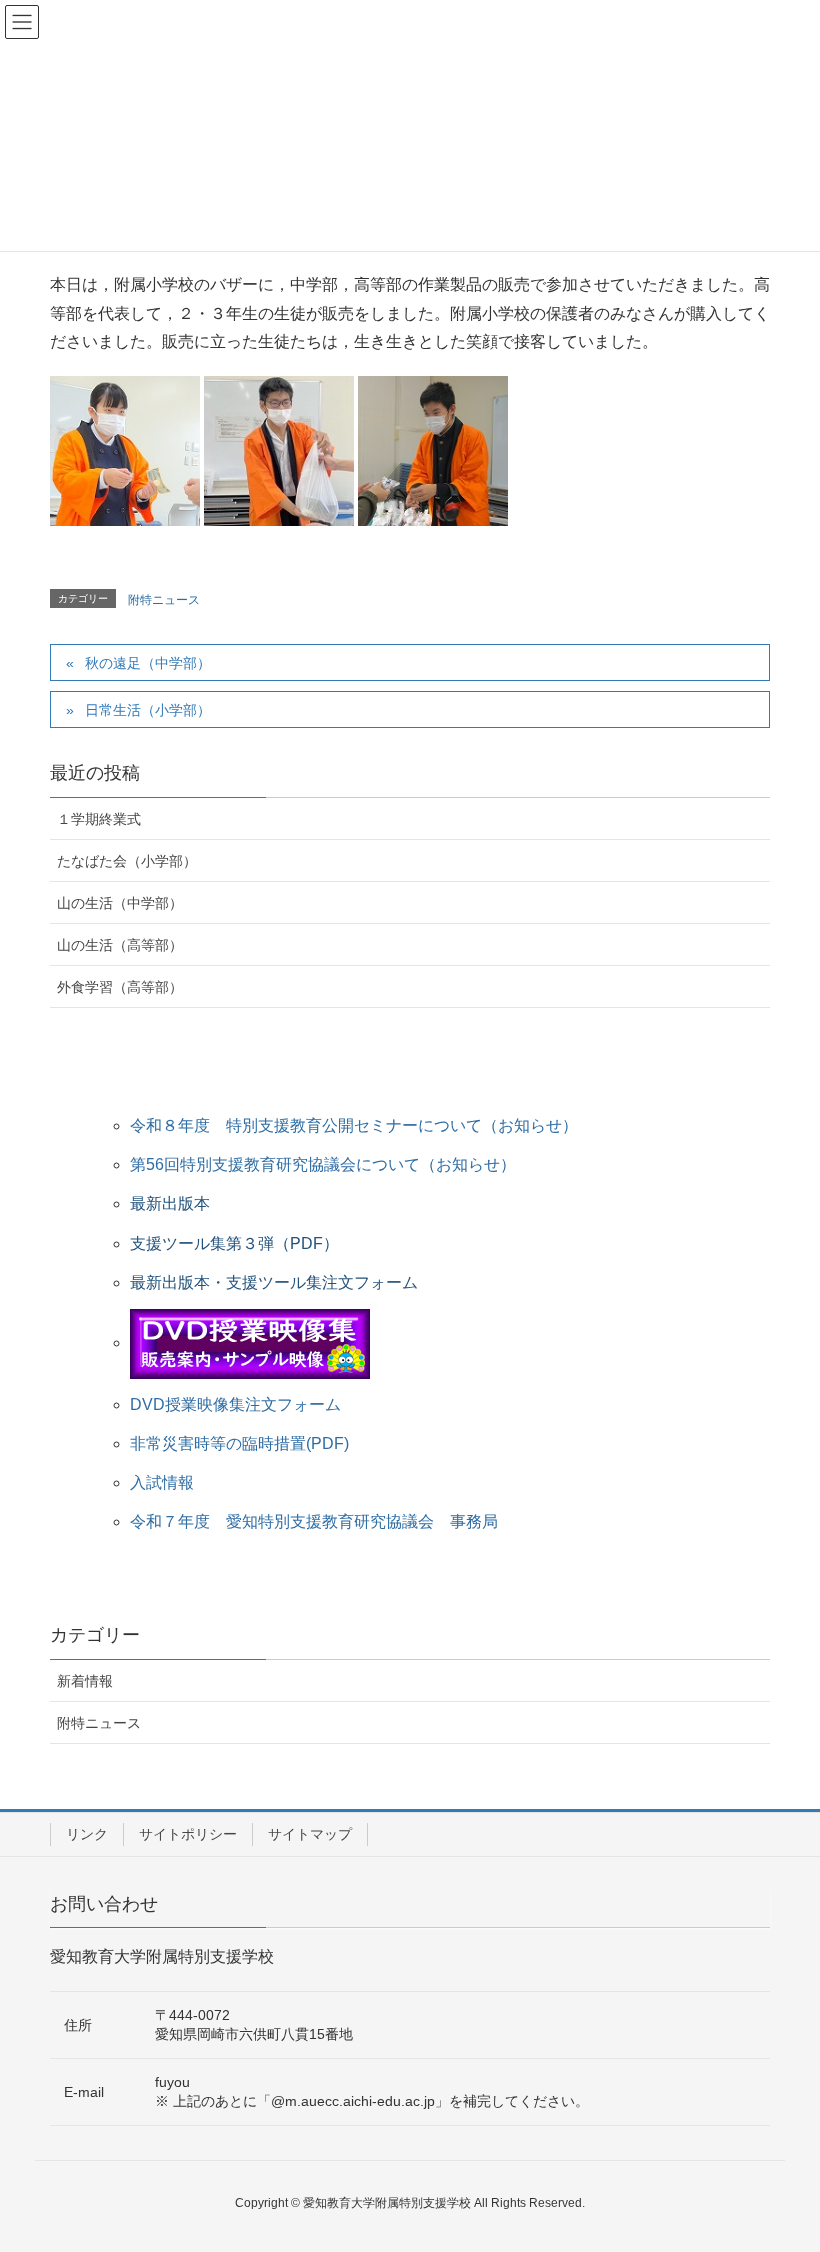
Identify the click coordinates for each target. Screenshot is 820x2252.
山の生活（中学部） (120, 903)
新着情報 (85, 1681)
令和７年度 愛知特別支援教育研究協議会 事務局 (314, 1521)
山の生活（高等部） (120, 945)
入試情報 (162, 1482)
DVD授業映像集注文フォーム (235, 1404)
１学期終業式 (99, 819)
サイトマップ (310, 1834)
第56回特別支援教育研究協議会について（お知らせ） (323, 1164)
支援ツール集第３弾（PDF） (234, 1243)
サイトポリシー (188, 1834)
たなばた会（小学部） (127, 861)
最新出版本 (170, 1203)
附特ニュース (164, 600)
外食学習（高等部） (120, 987)
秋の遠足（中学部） (148, 663)
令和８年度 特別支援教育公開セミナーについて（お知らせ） (354, 1125)
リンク (87, 1834)
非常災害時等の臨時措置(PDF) (239, 1443)
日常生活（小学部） (148, 710)
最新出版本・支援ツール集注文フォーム (274, 1282)
